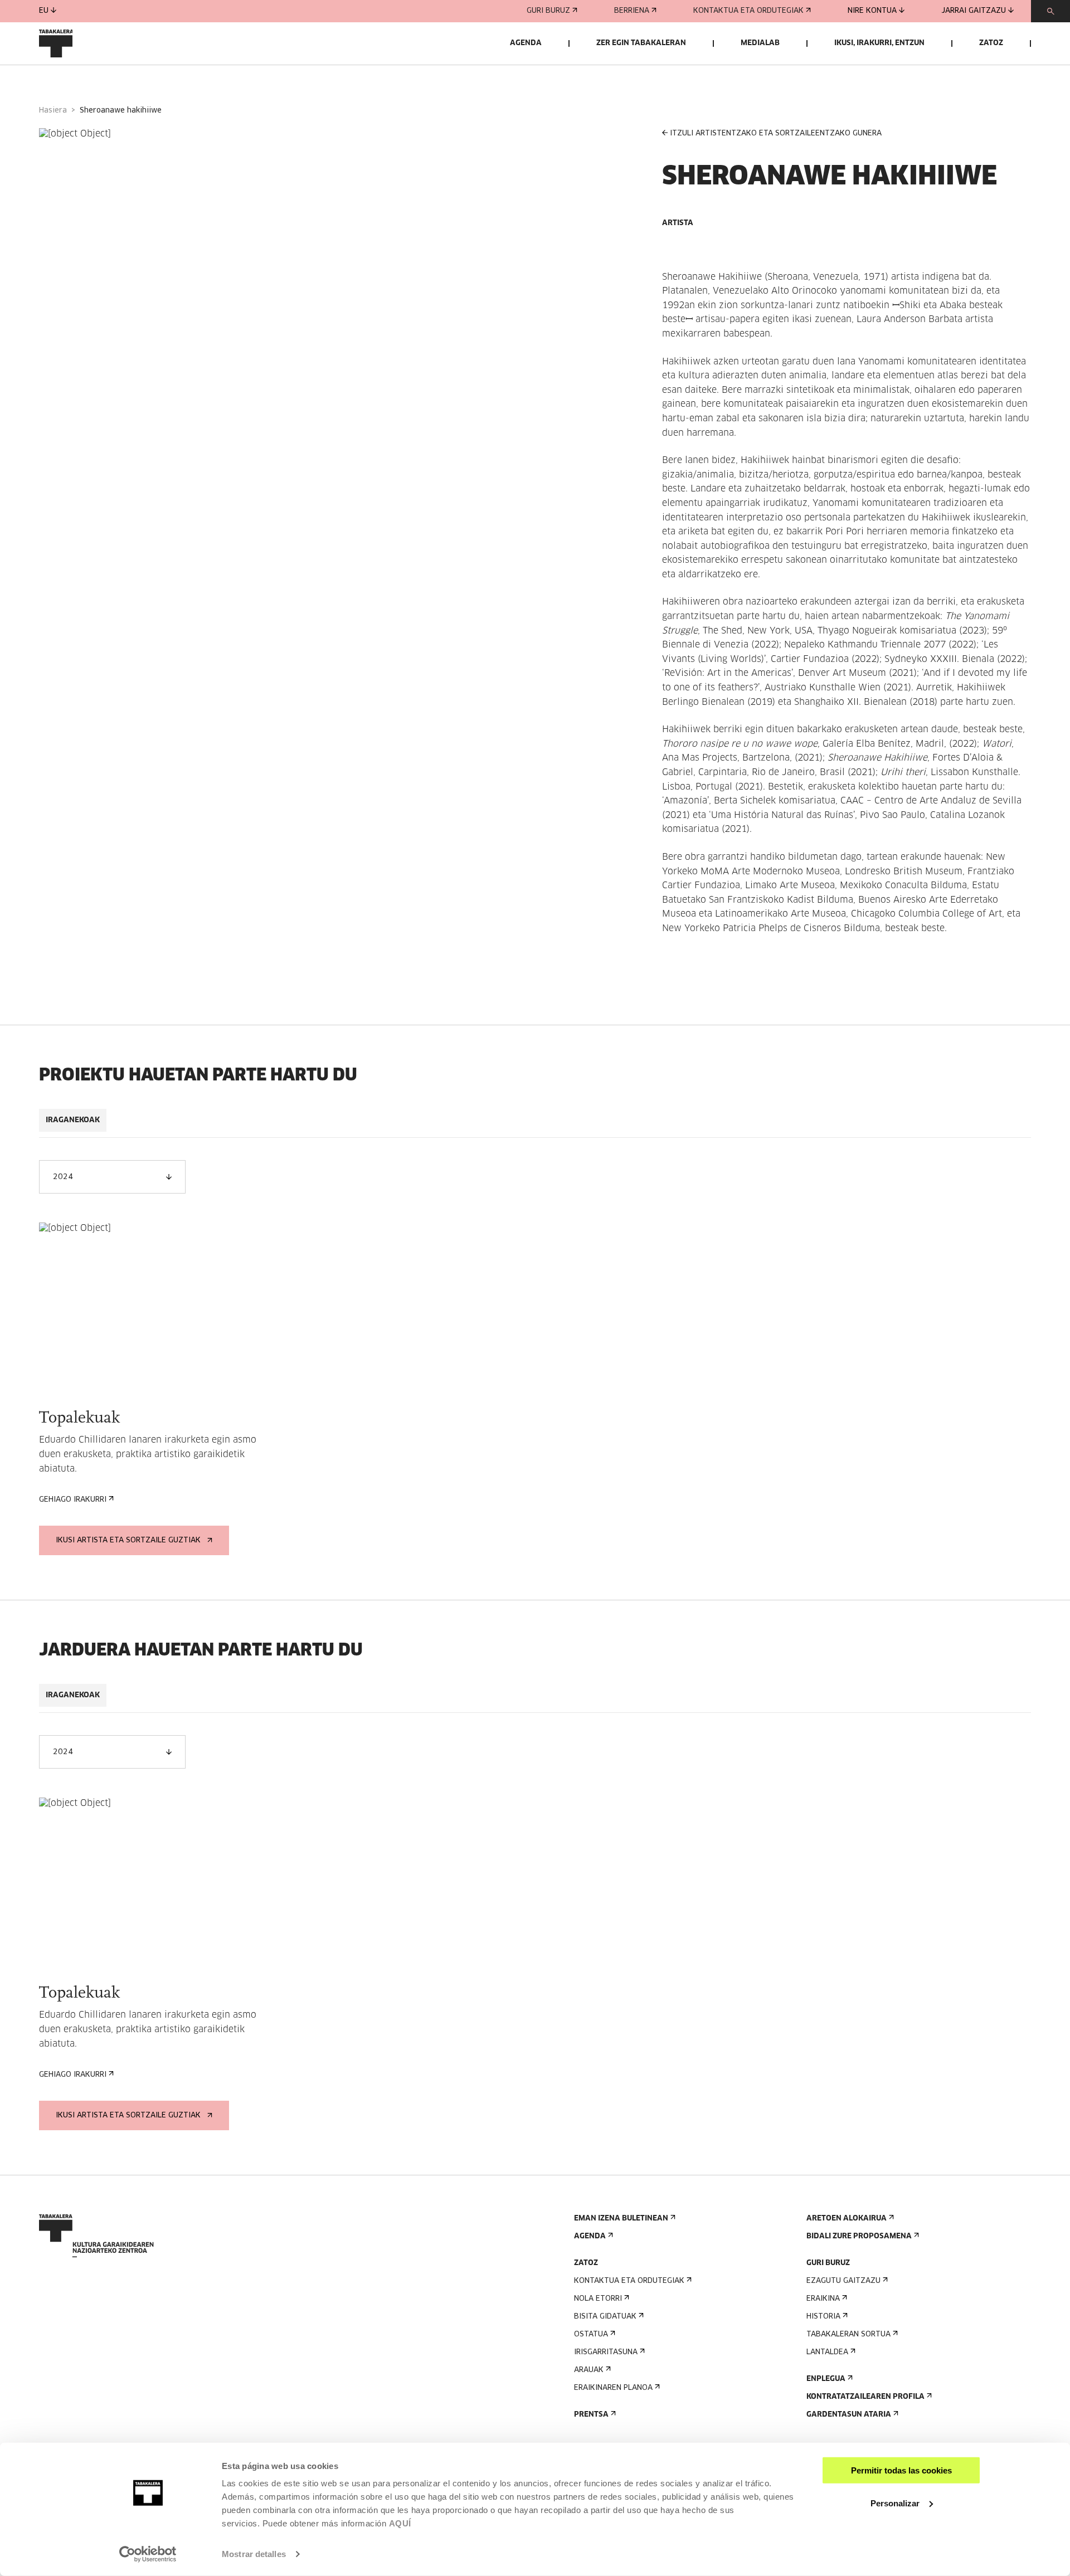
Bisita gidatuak (605, 2317)
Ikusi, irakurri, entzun (879, 43)
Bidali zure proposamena (859, 2236)
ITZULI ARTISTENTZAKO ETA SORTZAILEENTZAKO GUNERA (776, 133)
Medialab (760, 43)
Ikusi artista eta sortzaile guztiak (128, 1540)
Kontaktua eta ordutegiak (748, 11)
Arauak (589, 2370)
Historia (823, 2317)
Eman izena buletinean (621, 2219)
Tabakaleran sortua (848, 2334)
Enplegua (826, 2379)
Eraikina (823, 2299)
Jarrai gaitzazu (974, 11)
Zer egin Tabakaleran (641, 43)
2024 (63, 1177)
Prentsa (591, 2415)
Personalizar (895, 2503)
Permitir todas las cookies (901, 2470)
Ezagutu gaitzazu (843, 2281)
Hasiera (53, 111)
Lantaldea (827, 2352)
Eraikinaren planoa (613, 2388)
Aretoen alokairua (847, 2219)
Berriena (632, 11)
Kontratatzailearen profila (865, 2397)
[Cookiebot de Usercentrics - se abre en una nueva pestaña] (148, 2554)
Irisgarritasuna (606, 2352)
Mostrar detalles (254, 2554)
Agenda (526, 43)
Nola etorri (598, 2299)
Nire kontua (872, 11)
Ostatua (591, 2334)
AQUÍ (400, 2523)
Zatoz (991, 43)
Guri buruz (548, 11)
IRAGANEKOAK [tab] (73, 1120)
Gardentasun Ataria (849, 2415)
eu (44, 11)
